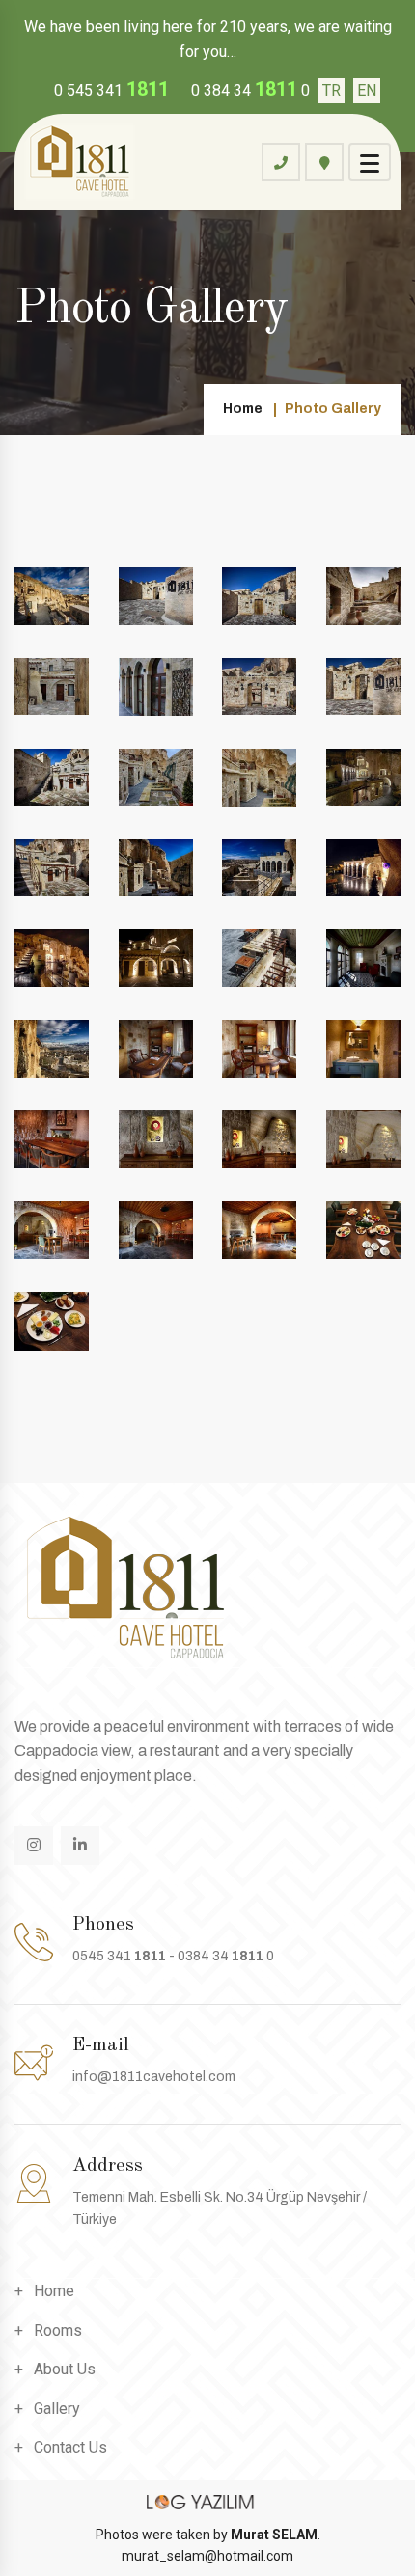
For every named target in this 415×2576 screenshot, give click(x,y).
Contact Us (70, 2447)
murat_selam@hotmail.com (207, 2556)
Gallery (57, 2409)
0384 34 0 (226, 1956)
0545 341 (119, 1956)
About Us (65, 2369)
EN (367, 90)
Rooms (58, 2330)
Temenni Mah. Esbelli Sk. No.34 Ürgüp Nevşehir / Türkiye (220, 2208)
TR (332, 90)
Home (243, 409)
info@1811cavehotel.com (154, 2077)
